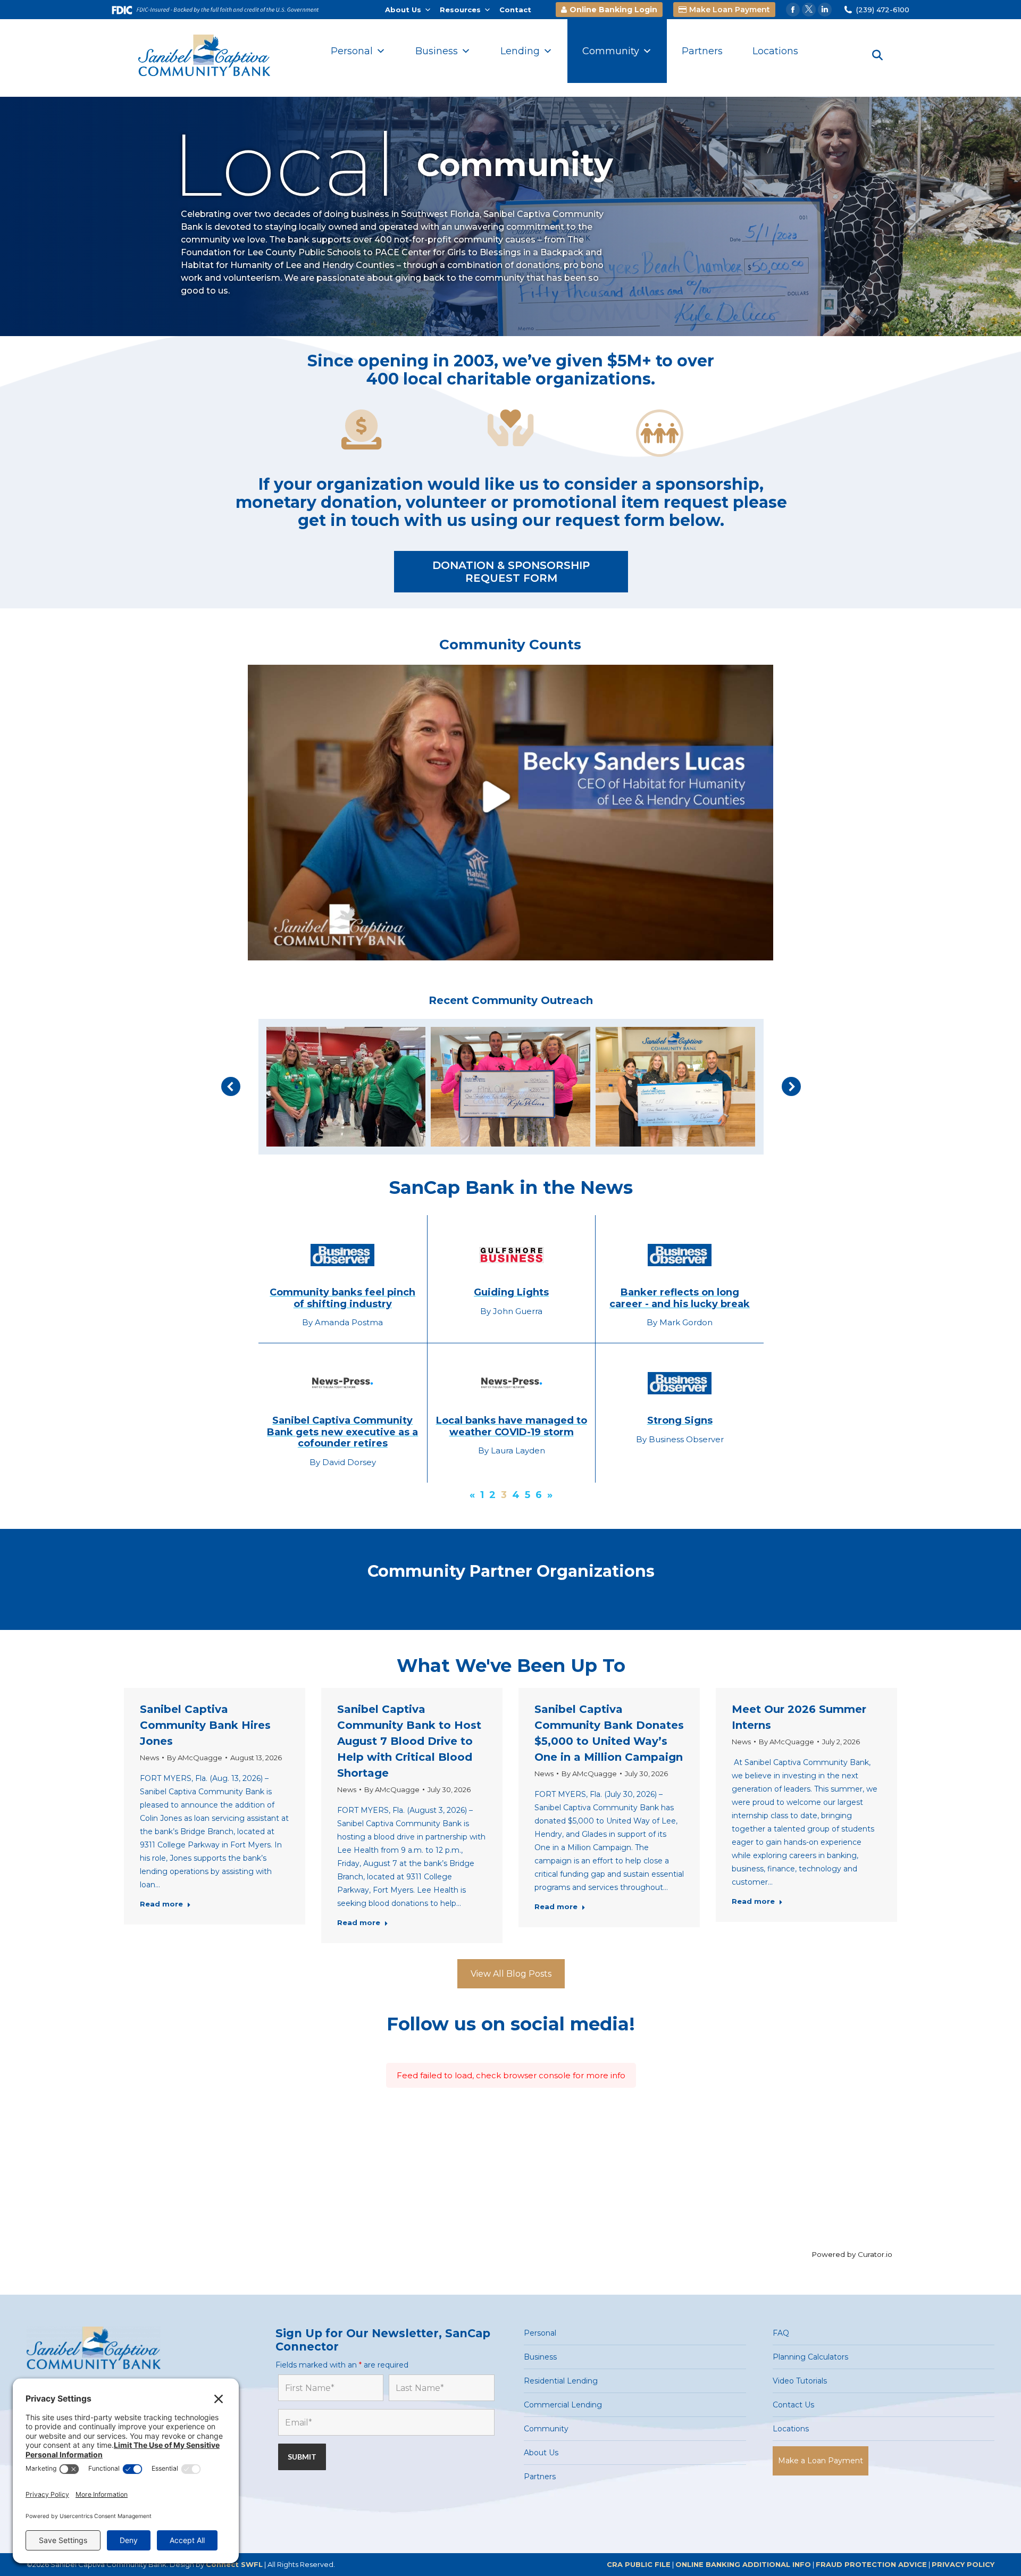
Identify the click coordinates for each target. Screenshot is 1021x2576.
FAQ (781, 2333)
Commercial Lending (563, 2405)
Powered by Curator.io (852, 2254)
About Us (403, 10)
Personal (352, 51)
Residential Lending (561, 2381)
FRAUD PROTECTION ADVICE (871, 2564)
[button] (231, 1086)
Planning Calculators (810, 2357)
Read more (161, 1904)
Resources (460, 10)
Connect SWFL (234, 2564)
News (149, 1758)
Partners (702, 51)
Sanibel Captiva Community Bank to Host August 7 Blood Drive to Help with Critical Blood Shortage (409, 1741)
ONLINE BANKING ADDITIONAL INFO (743, 2564)
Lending (520, 51)
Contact (515, 10)
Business (437, 51)
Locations (775, 51)
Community (611, 51)
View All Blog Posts (511, 1974)
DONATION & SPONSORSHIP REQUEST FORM (511, 572)
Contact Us (793, 2405)
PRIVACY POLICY (963, 2564)
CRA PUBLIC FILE (639, 2564)
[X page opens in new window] (809, 10)
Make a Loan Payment (821, 2461)
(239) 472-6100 (883, 10)
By (195, 1758)
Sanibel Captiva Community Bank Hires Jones (205, 1725)
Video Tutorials (800, 2381)
